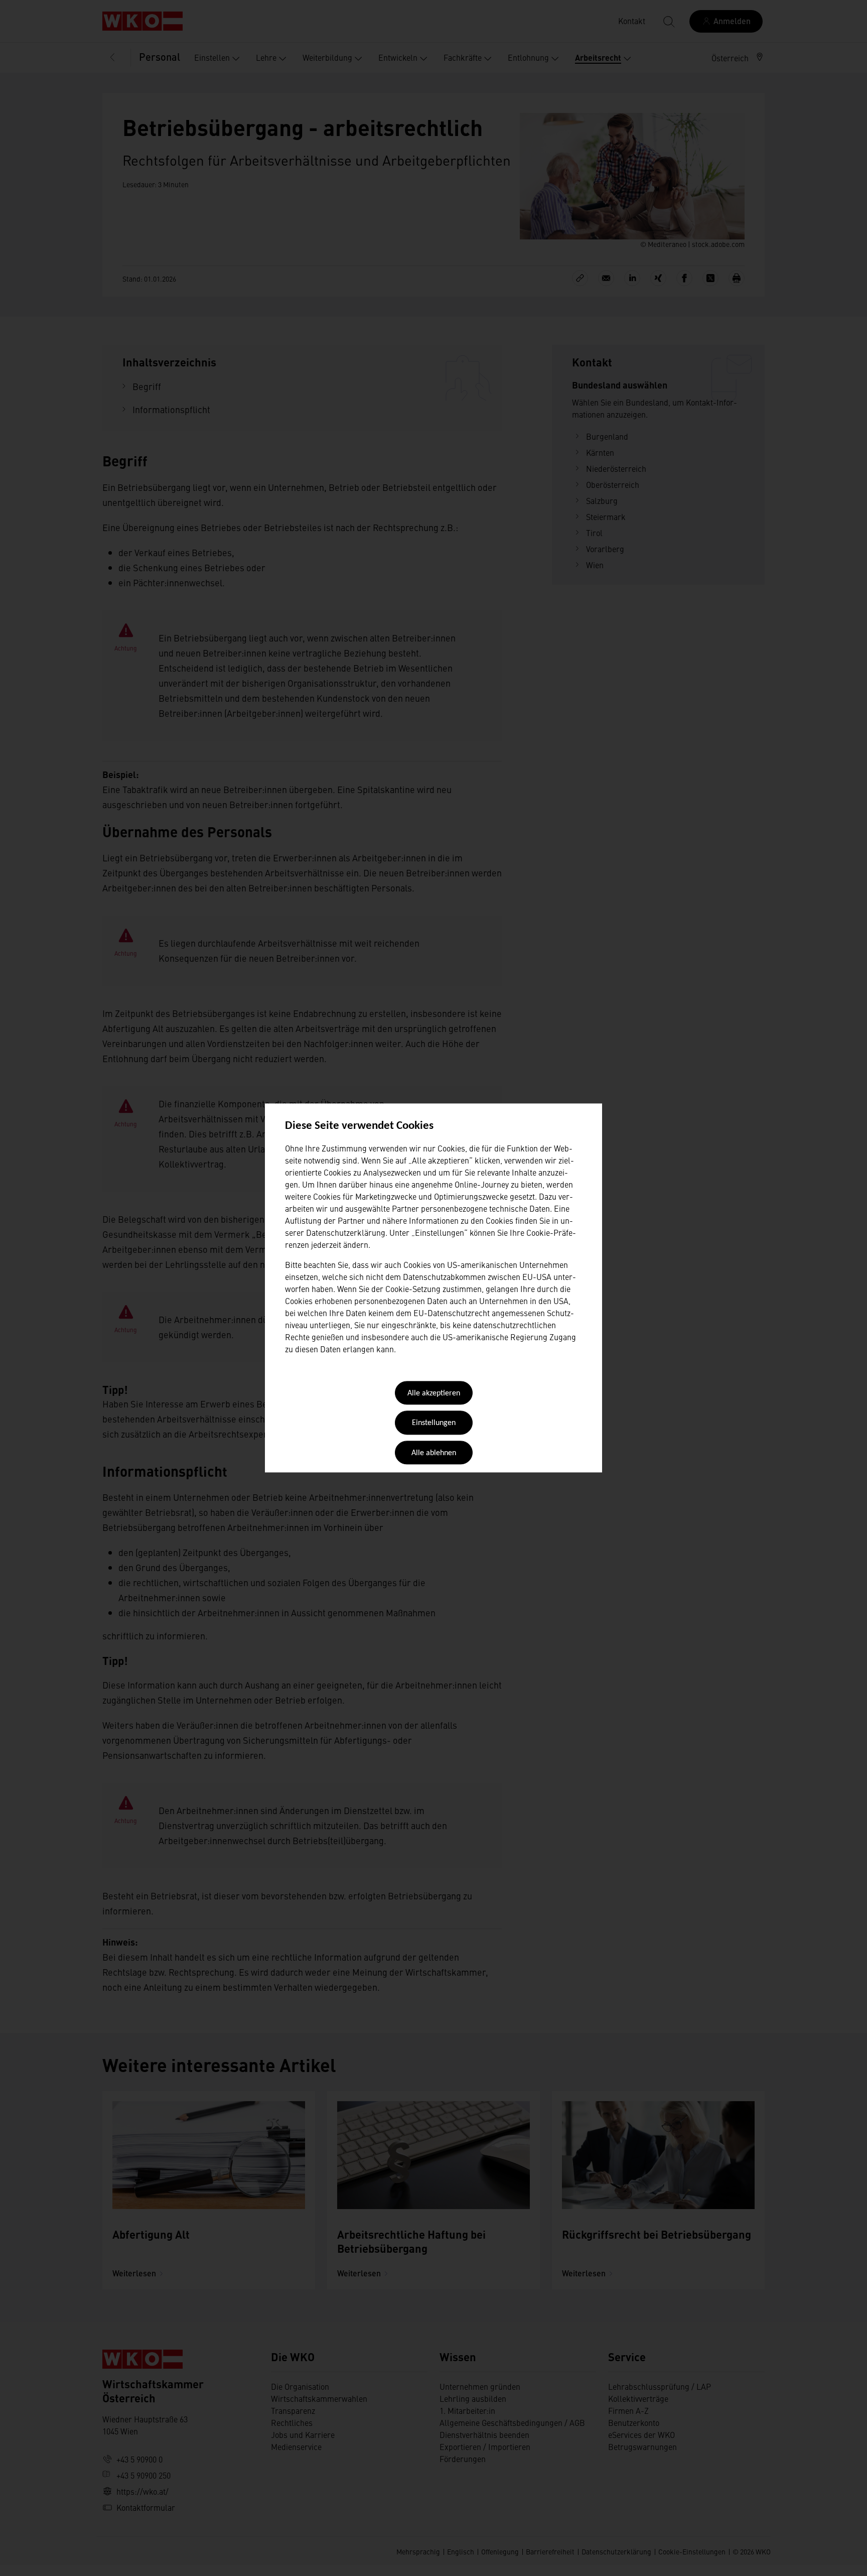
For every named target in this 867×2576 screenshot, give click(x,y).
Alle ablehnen (434, 1453)
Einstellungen (434, 1424)
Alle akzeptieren (434, 1393)
